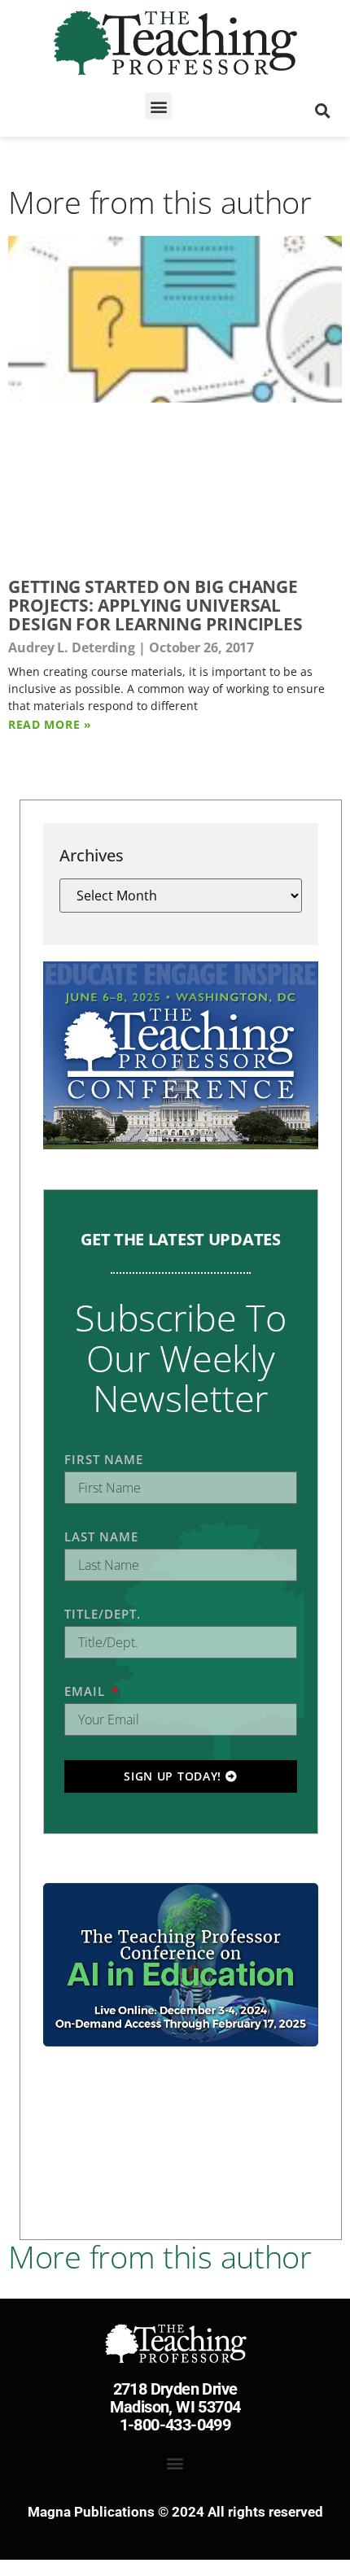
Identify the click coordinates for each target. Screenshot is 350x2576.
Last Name (101, 1536)
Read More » (50, 724)
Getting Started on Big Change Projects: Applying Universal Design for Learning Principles (155, 605)
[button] (158, 106)
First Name (104, 1459)
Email (87, 1691)
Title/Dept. (103, 1614)
